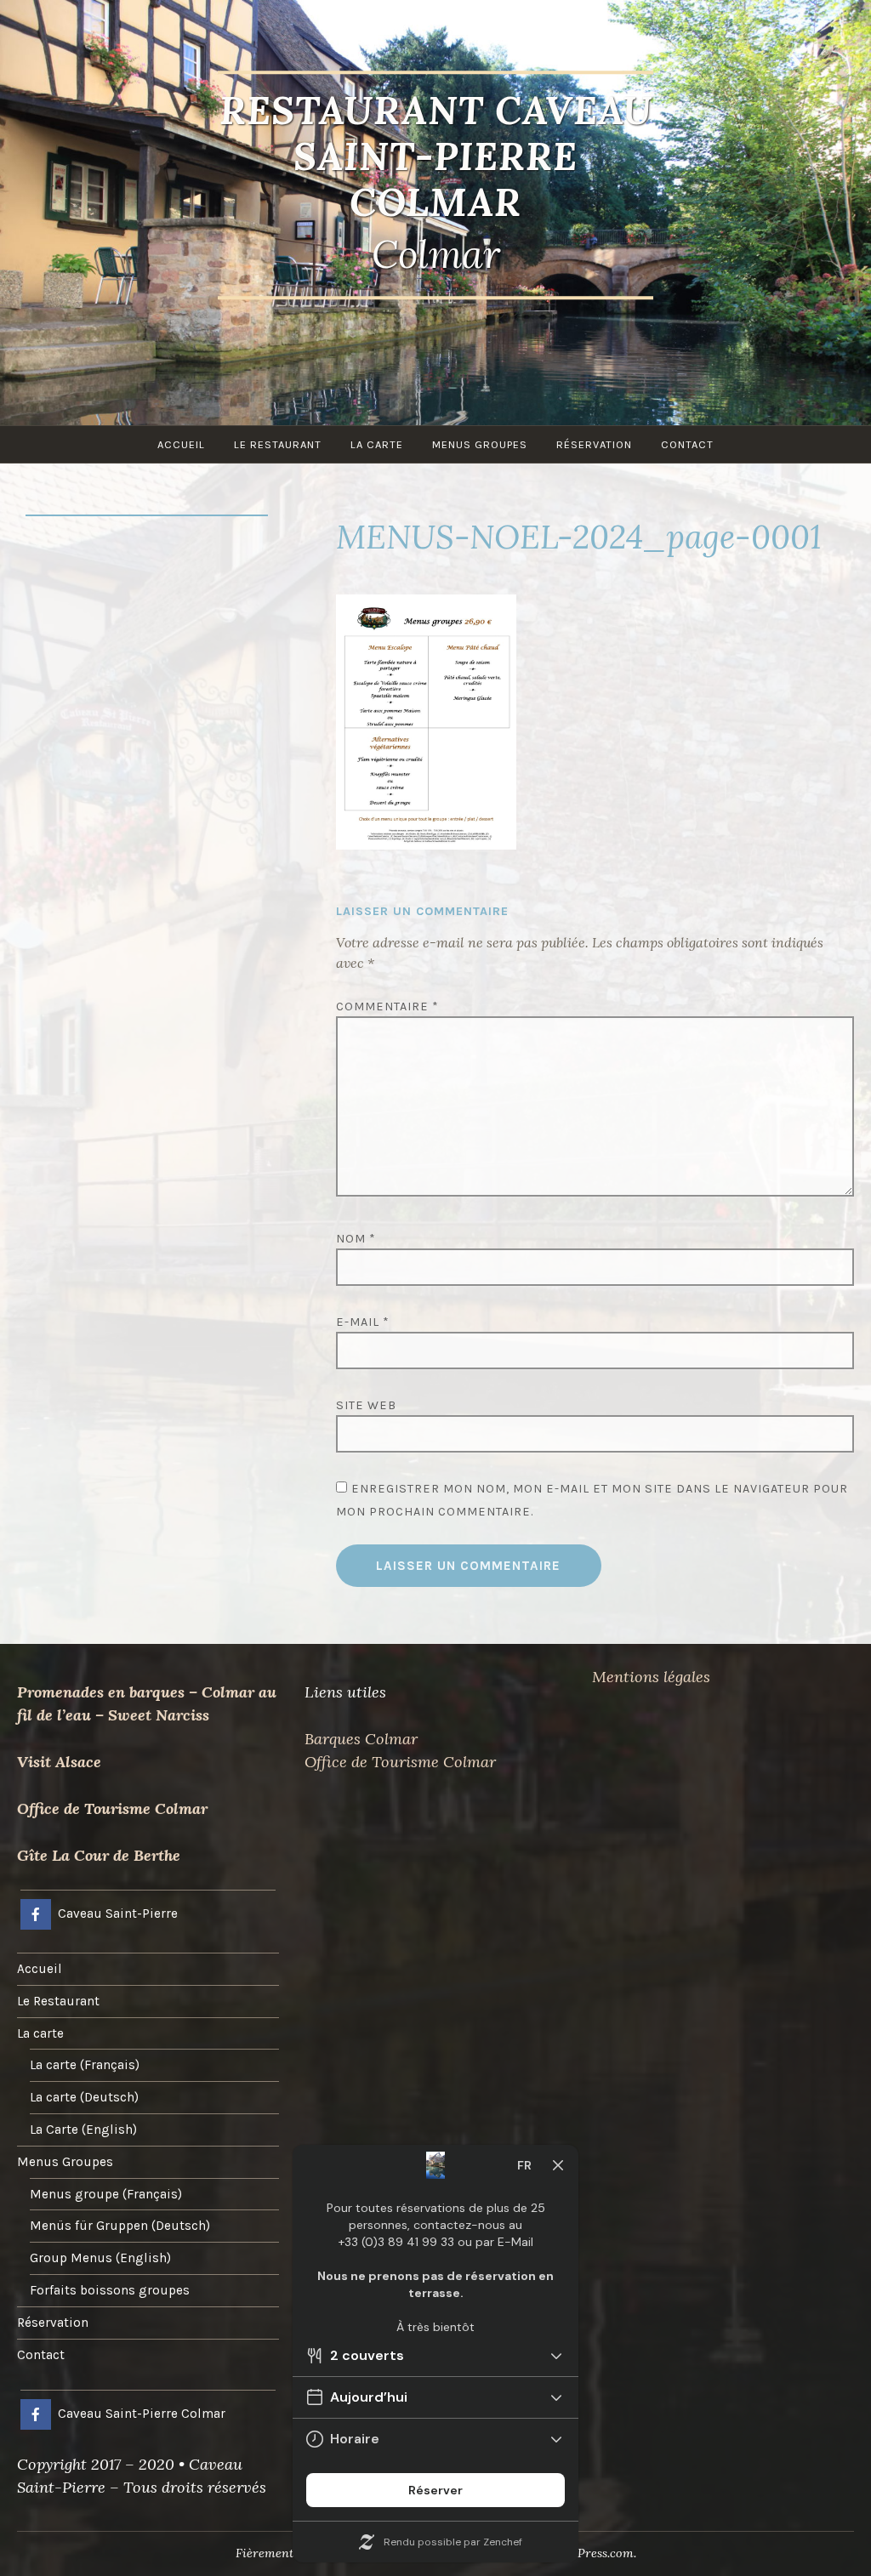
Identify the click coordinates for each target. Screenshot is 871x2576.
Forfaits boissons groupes (110, 2290)
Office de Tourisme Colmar (112, 1808)
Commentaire (387, 1007)
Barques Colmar (361, 1739)
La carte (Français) (85, 2065)
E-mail (363, 1322)
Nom (356, 1239)
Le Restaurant (278, 444)
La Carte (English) (83, 2130)
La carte (377, 444)
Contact (687, 444)
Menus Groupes (480, 444)
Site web (366, 1405)
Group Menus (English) (100, 2258)
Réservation (594, 444)
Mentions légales (651, 1677)
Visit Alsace (59, 1762)
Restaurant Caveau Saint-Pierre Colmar (436, 156)
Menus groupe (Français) (106, 2194)
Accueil (181, 444)
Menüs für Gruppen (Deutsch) (120, 2226)
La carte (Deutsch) (84, 2097)
